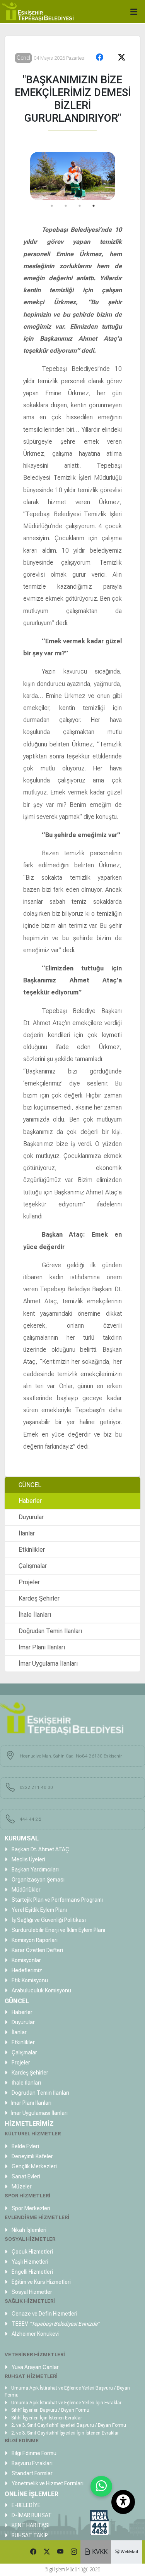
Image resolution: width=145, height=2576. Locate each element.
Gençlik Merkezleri (34, 2166)
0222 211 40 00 (36, 1787)
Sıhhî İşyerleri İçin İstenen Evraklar (46, 2418)
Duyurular (31, 1517)
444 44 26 (30, 1819)
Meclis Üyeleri (28, 1859)
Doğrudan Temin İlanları (50, 1631)
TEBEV (55, 2324)
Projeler (29, 1582)
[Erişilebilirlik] (123, 2502)
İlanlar (27, 1533)
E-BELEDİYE (26, 2505)
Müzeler (21, 2187)
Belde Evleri (25, 2146)
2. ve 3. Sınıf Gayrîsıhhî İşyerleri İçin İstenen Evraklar (64, 2433)
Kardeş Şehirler (39, 1598)
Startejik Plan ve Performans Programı (57, 1900)
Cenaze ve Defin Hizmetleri (44, 2314)
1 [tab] (52, 206)
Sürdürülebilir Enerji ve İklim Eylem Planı (58, 1930)
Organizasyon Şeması (38, 1880)
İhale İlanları (35, 1615)
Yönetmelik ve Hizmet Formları (47, 2483)
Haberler (30, 1501)
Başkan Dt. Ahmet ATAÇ (40, 1849)
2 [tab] (66, 206)
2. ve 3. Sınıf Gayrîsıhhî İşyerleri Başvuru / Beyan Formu (68, 2425)
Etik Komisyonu (29, 1980)
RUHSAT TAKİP (29, 2535)
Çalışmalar (33, 1566)
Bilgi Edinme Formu (33, 2453)
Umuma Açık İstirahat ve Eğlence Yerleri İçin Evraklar (66, 2403)
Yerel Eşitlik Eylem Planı (39, 1910)
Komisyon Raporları (34, 1940)
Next (66, 176)
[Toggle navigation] (136, 10)
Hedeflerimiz (26, 1970)
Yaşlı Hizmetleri (29, 2262)
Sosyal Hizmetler (31, 2292)
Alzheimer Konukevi (35, 2334)
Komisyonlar (26, 1960)
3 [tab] (80, 206)
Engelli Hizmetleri (32, 2272)
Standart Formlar (32, 2473)
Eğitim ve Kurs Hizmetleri (41, 2282)
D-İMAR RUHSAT (31, 2515)
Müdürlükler (26, 1890)
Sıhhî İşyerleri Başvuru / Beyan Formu (50, 2410)
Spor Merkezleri (30, 2208)
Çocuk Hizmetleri (32, 2252)
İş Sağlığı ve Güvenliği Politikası (48, 1920)
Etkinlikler (32, 1550)
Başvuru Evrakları (32, 2463)
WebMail (129, 2552)
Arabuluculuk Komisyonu (41, 1990)
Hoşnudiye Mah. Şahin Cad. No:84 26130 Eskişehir (71, 1756)
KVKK (99, 2552)
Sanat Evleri (25, 2176)
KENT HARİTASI (30, 2525)
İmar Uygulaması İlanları (39, 2113)
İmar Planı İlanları (42, 1647)
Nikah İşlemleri (28, 2230)
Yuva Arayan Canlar (35, 2367)
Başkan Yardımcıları (35, 1870)
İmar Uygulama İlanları (48, 1664)
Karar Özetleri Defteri (37, 1950)
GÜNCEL (30, 1485)
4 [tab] (94, 206)
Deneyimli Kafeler (32, 2156)
